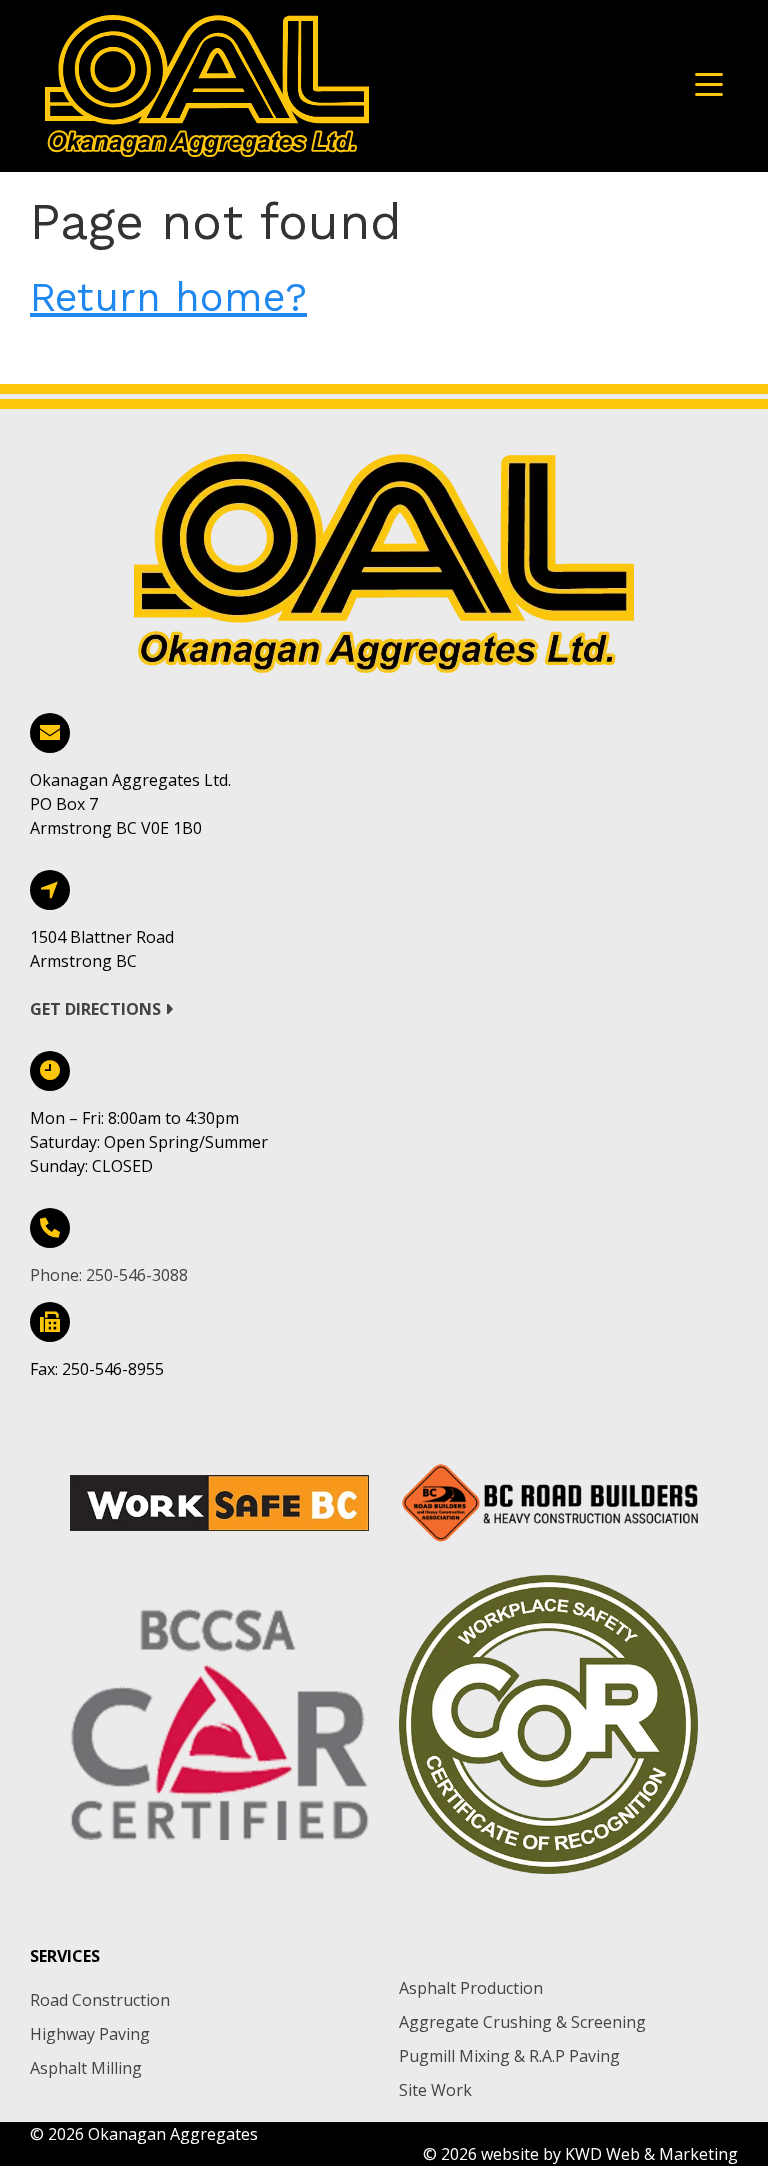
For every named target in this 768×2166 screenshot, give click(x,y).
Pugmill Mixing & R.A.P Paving (509, 2056)
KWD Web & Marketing (651, 2154)
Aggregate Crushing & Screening (522, 2022)
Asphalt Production (471, 1988)
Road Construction (100, 2000)
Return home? (168, 297)
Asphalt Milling (86, 2068)
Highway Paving (90, 2034)
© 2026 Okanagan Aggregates (144, 2134)
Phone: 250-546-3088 (109, 1275)
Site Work (435, 2090)
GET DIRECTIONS (97, 1009)
